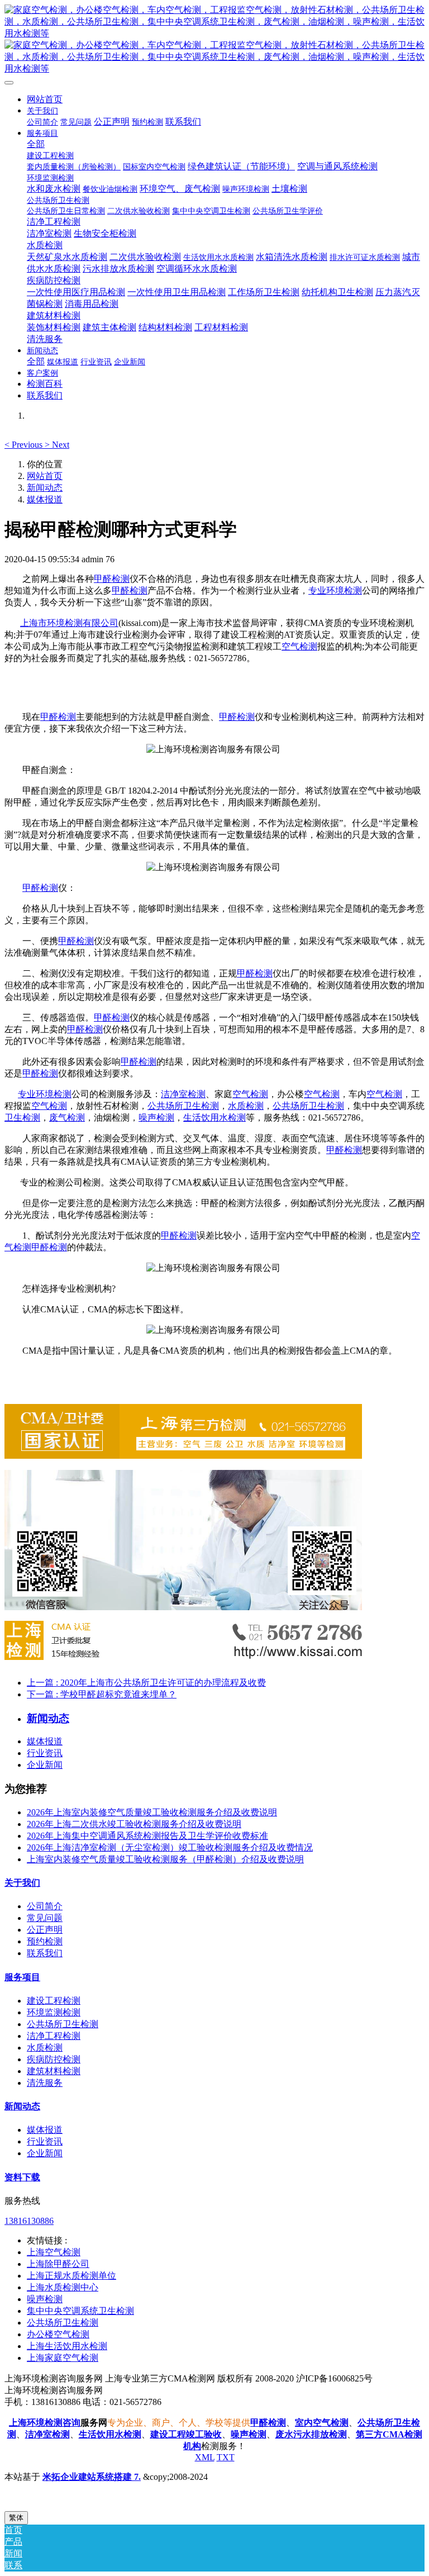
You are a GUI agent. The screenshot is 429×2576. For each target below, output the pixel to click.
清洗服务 (45, 2083)
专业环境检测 (335, 590)
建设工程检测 (54, 2001)
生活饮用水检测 (214, 1118)
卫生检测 (22, 1118)
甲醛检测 (112, 579)
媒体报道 (45, 499)
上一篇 (146, 1683)
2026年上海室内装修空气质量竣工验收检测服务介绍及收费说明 (152, 1812)
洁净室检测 (183, 1094)
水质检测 (246, 1106)
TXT (226, 2457)
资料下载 (22, 2177)
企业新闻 (45, 1765)
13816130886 (29, 2221)
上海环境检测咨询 (45, 2423)
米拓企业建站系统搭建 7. (92, 2477)
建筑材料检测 (54, 2071)
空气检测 (299, 646)
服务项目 (22, 1977)
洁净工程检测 (54, 2036)
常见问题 (45, 1918)
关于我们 (22, 1883)
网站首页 (45, 99)
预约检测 (45, 1941)
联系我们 (45, 1953)
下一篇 (102, 1694)
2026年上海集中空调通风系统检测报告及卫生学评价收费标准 (147, 1836)
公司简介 (45, 1906)
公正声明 (45, 1930)
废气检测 (67, 1118)
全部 (36, 144)
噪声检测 (156, 1118)
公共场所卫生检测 (183, 1106)
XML (205, 2457)
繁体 (16, 2518)
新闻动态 (45, 488)
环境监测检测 (54, 2012)
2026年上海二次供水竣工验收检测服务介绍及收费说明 (134, 1824)
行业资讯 (45, 1753)
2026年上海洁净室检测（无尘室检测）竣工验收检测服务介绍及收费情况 (170, 1847)
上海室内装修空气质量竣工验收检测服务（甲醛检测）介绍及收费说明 (165, 1859)
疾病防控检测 (54, 2059)
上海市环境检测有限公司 (69, 623)
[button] (25, 445)
